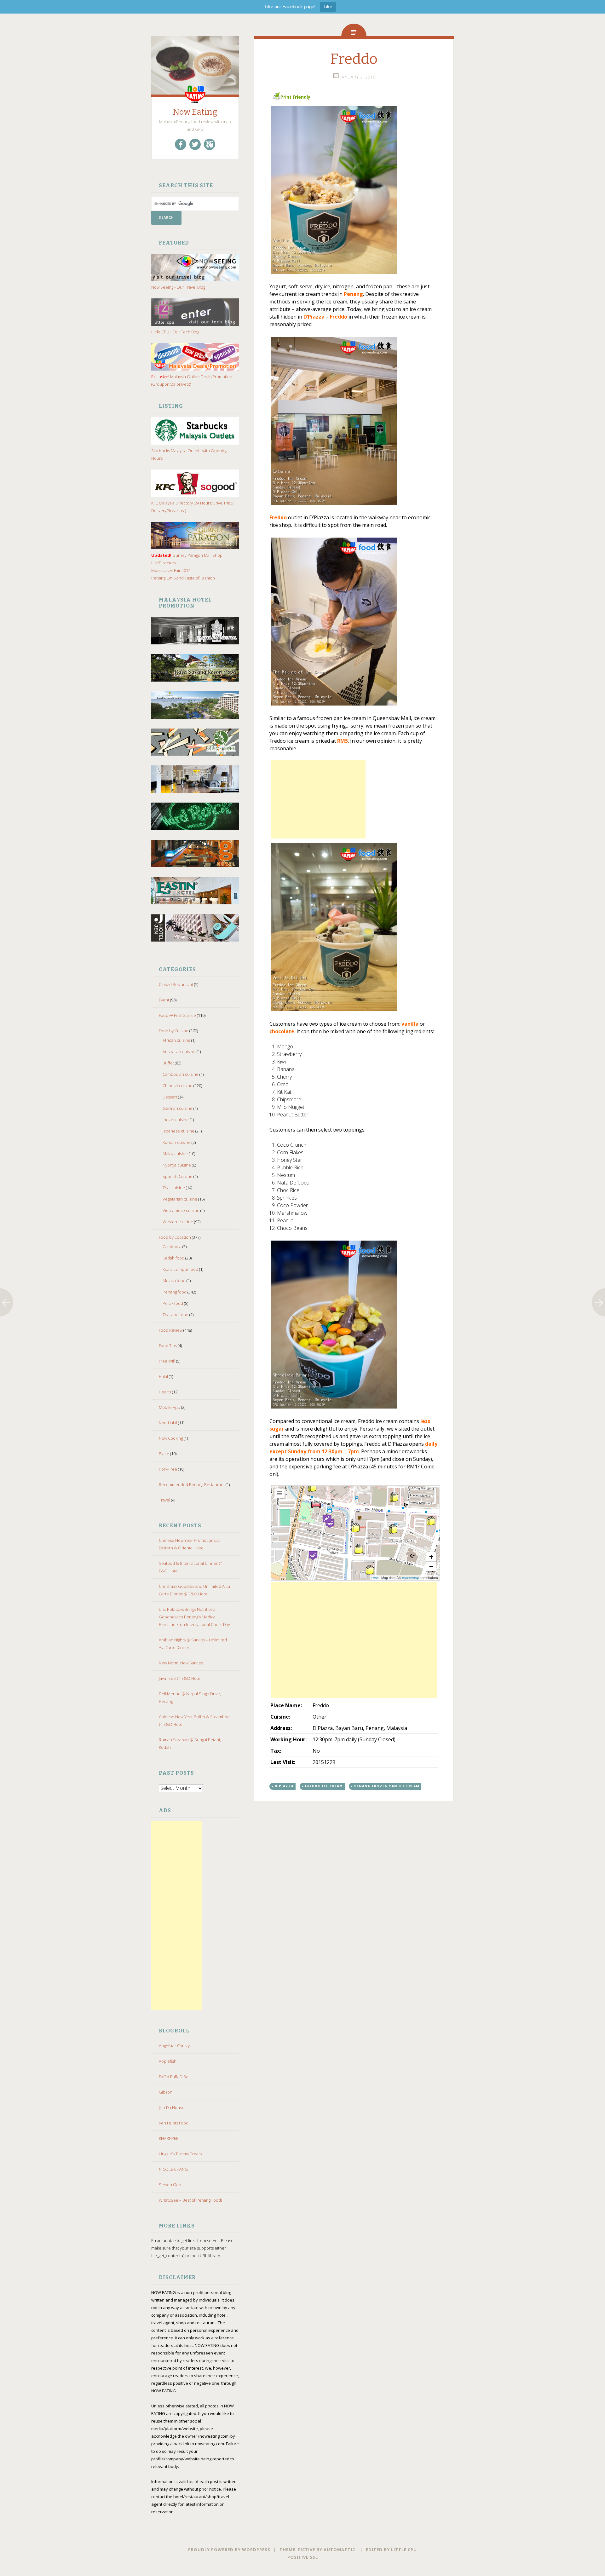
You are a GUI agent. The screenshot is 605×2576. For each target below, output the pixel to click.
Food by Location (175, 1237)
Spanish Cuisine (178, 1176)
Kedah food (173, 1258)
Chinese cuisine (178, 1086)
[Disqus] (354, 1903)
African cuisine (176, 1040)
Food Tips (168, 1346)
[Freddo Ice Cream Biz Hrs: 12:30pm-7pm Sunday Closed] (354, 190)
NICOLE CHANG (173, 2169)
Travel (164, 1500)
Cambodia (172, 1247)
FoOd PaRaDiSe (174, 2077)
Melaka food (174, 1281)
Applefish (168, 2061)
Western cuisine (178, 1222)
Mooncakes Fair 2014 (171, 570)
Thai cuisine (174, 1188)
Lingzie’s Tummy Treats (180, 2154)
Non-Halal (168, 1423)
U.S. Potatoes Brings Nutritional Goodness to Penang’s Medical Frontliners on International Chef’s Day (194, 1617)
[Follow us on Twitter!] (195, 144)
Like (328, 6)
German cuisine (178, 1108)
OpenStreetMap (410, 1578)
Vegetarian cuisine (180, 1199)
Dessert (170, 1097)
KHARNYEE (169, 2138)
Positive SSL (303, 2557)
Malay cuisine (175, 1154)
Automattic (339, 2550)
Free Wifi (167, 1361)
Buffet (168, 1063)
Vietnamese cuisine (181, 1210)
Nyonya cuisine (177, 1165)
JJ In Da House (172, 2107)
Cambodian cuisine (181, 1074)
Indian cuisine (176, 1120)
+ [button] (431, 1557)
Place (164, 1454)
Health (165, 1392)
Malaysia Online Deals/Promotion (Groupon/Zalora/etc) (192, 380)
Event (164, 1000)
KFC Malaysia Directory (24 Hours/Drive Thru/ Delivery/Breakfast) (192, 507)
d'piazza (284, 1786)
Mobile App (170, 1407)
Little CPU (404, 2550)
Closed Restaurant (176, 984)
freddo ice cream (324, 1786)
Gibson (166, 2092)
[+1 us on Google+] (210, 144)
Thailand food (176, 1315)
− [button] (431, 1566)
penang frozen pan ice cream (387, 1786)
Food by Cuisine (174, 1031)
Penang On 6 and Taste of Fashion (183, 578)
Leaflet (375, 1578)
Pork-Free (168, 1469)
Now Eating (195, 112)
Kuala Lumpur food (180, 1269)
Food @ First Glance (177, 1015)
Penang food (175, 1292)
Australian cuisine (179, 1052)
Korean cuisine (177, 1142)
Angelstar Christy (174, 2046)
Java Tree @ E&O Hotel (180, 1678)
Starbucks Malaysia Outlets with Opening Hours (189, 454)
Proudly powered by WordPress (229, 2550)
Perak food (173, 1303)
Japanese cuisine (179, 1131)
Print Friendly (295, 97)
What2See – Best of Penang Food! (190, 2200)
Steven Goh (170, 2185)
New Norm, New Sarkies (181, 1663)
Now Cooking (171, 1438)
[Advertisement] (176, 1916)
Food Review (171, 1330)
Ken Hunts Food (174, 2123)
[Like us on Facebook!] (181, 144)
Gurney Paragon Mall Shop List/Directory (187, 559)
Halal (163, 1376)
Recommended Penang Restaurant (192, 1484)
